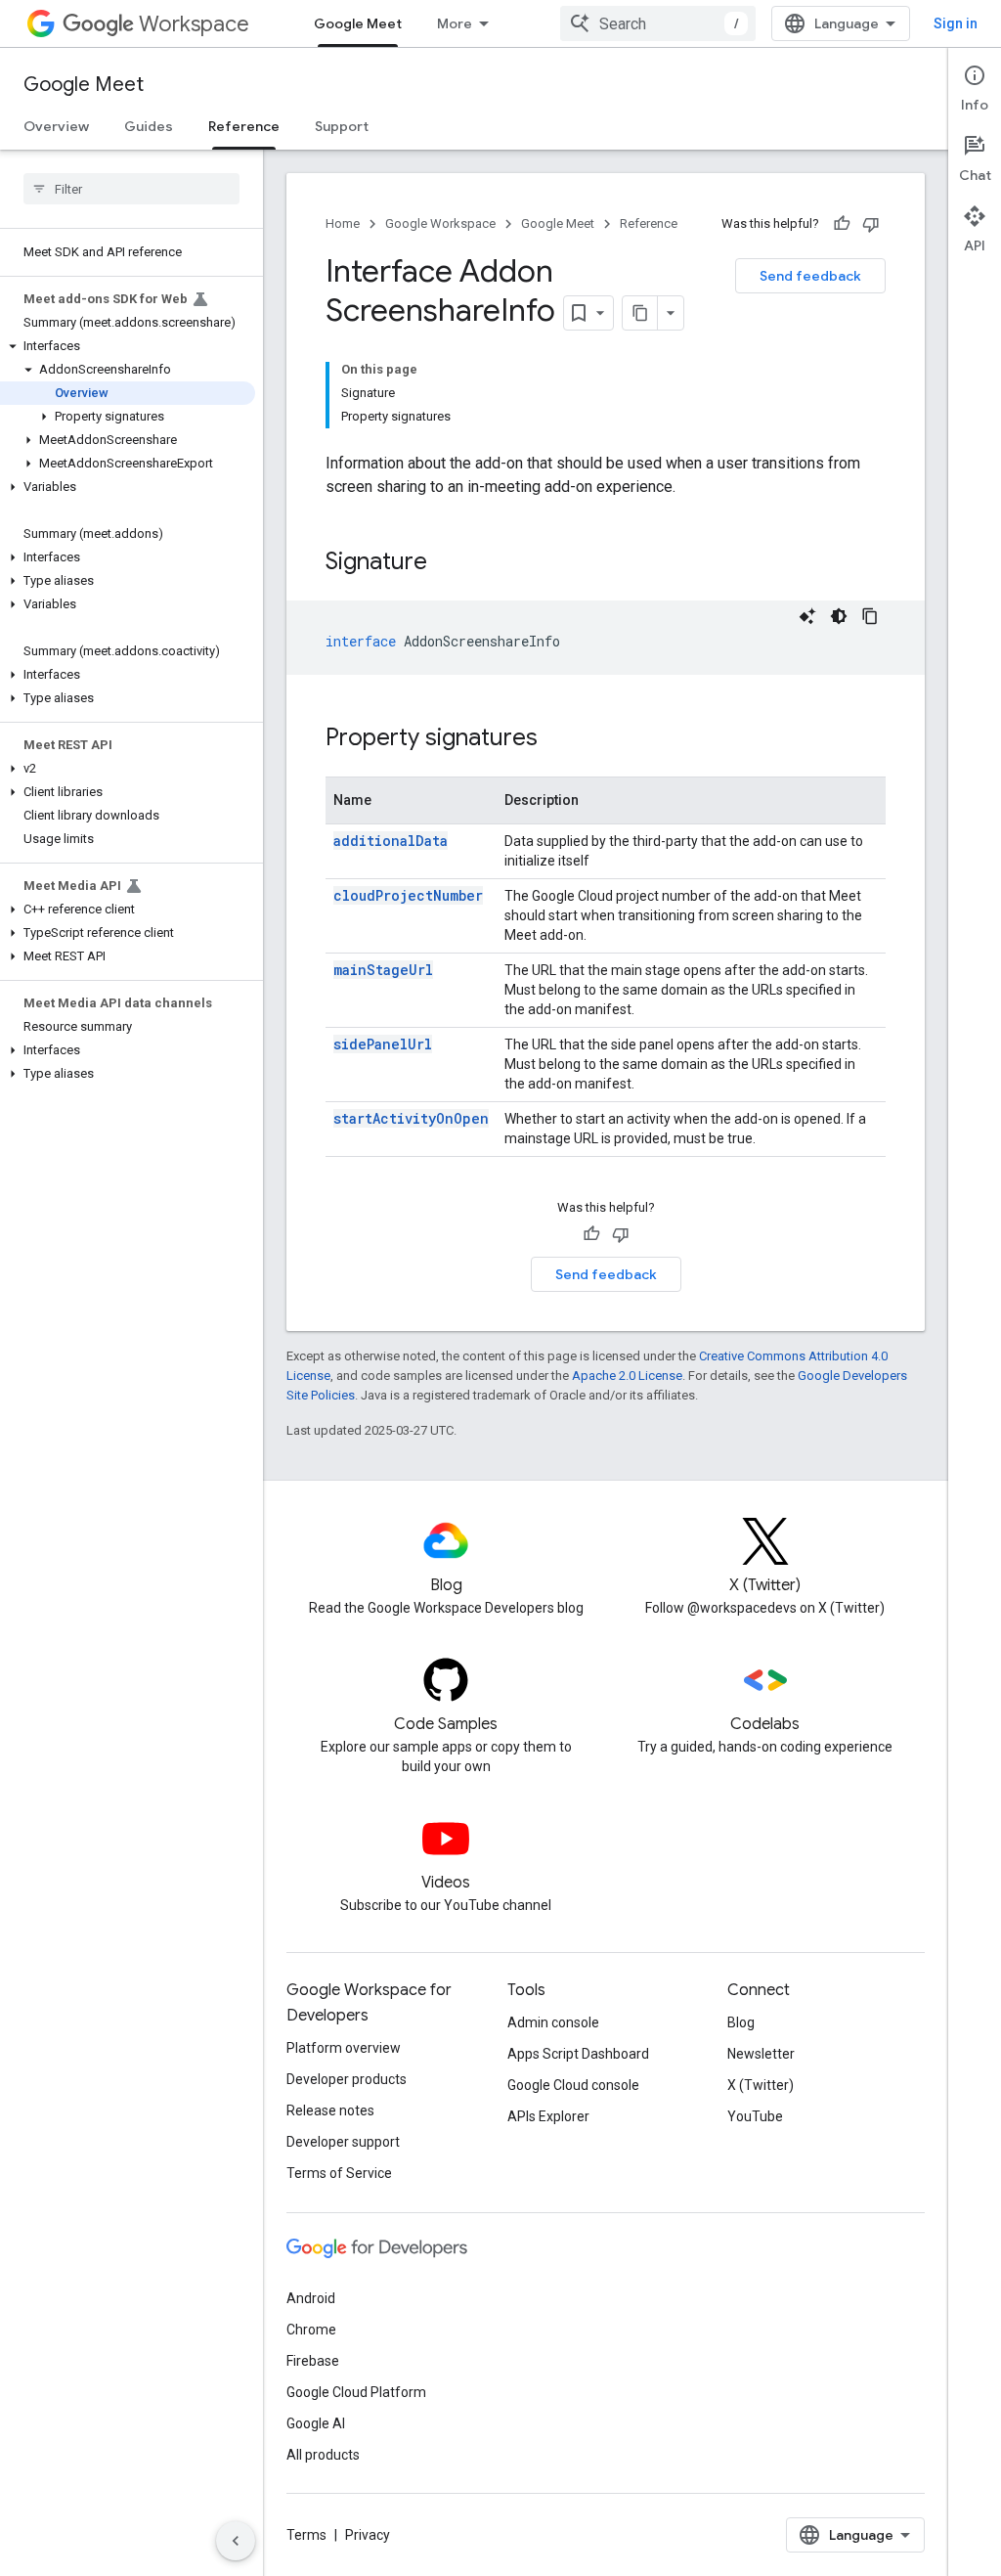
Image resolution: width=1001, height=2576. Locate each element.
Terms (306, 2535)
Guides (149, 126)
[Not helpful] (871, 224)
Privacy (368, 2535)
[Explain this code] (807, 616)
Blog (741, 2022)
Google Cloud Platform (356, 2392)
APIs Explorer (548, 2116)
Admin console (553, 2022)
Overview (56, 126)
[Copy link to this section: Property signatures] (557, 739)
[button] (128, 346)
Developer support (343, 2142)
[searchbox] (131, 189)
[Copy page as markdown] (640, 313)
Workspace (194, 24)
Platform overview (344, 2048)
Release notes (330, 2110)
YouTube (755, 2116)
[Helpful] (842, 224)
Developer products (347, 2079)
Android (311, 2298)
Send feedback (810, 276)
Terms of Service (339, 2173)
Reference (244, 126)
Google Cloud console (573, 2085)
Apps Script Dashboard (578, 2054)
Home (343, 223)
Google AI (316, 2423)
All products (323, 2455)
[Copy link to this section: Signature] (447, 563)
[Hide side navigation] (236, 2541)
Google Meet (358, 23)
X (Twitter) (761, 2085)
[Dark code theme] (839, 616)
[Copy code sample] (870, 616)
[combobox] (658, 23)
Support (342, 126)
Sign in (956, 23)
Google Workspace (440, 223)
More (455, 23)
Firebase (313, 2361)
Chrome (311, 2330)
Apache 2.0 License (627, 1376)
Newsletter (761, 2054)
